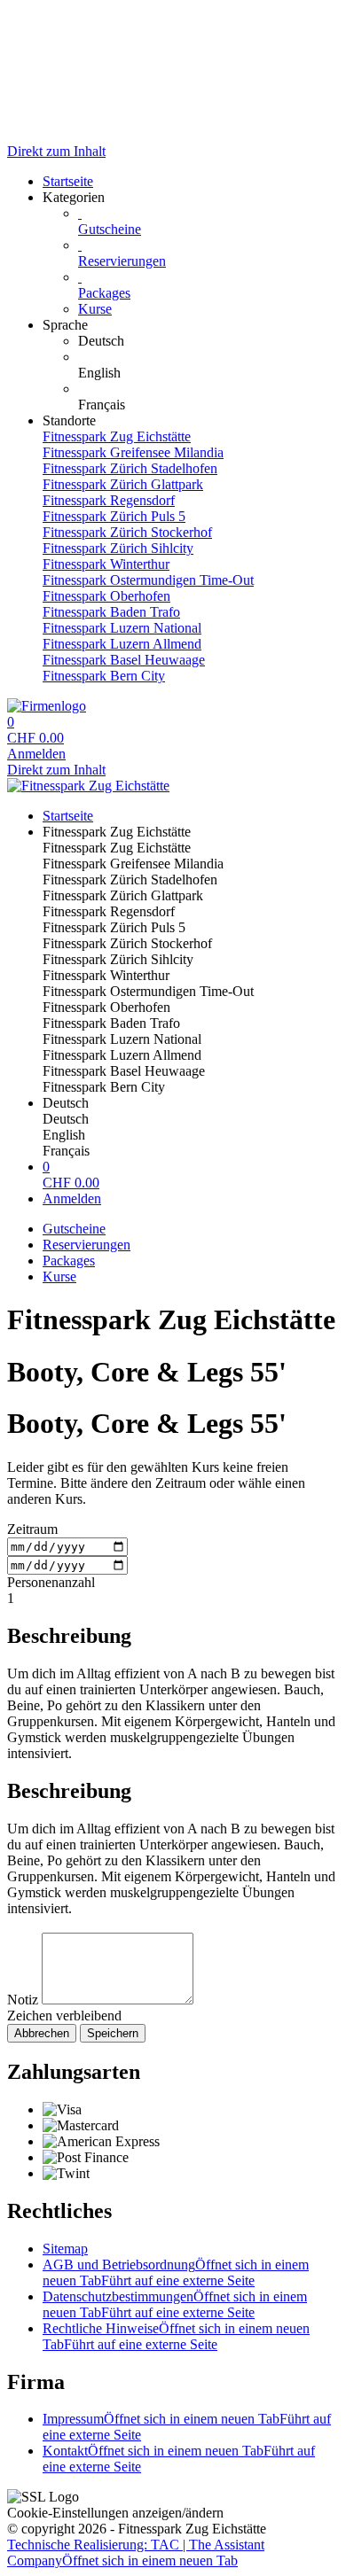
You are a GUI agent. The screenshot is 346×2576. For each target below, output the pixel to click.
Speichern (113, 2033)
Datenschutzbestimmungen (175, 2304)
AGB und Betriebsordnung (176, 2272)
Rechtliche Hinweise (176, 2336)
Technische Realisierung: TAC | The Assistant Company (136, 2553)
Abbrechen (42, 2033)
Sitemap (65, 2249)
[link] (208, 341)
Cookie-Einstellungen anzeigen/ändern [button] (115, 2513)
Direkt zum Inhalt (56, 151)
